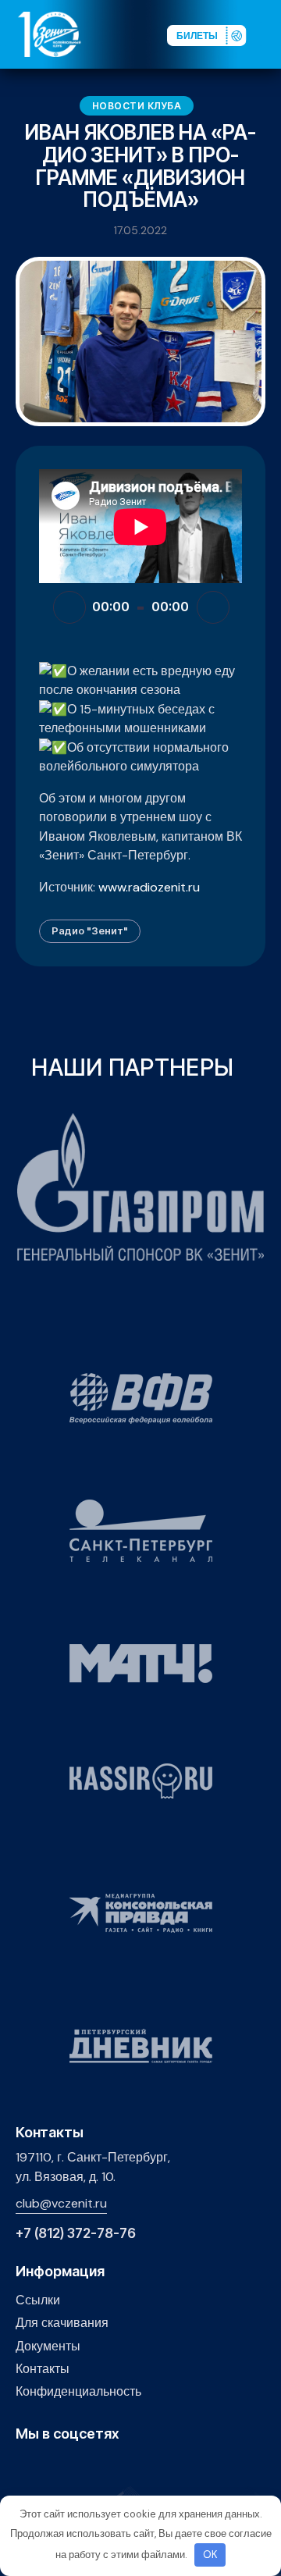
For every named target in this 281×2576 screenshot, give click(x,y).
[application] (140, 607)
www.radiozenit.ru (149, 887)
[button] (269, 34)
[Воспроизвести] (69, 607)
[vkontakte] (25, 2467)
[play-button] (73, 2467)
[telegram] (97, 2467)
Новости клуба (137, 106)
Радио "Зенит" (90, 930)
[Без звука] (213, 607)
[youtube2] (49, 2467)
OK (210, 2555)
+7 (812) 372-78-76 (76, 2234)
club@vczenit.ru (61, 2203)
